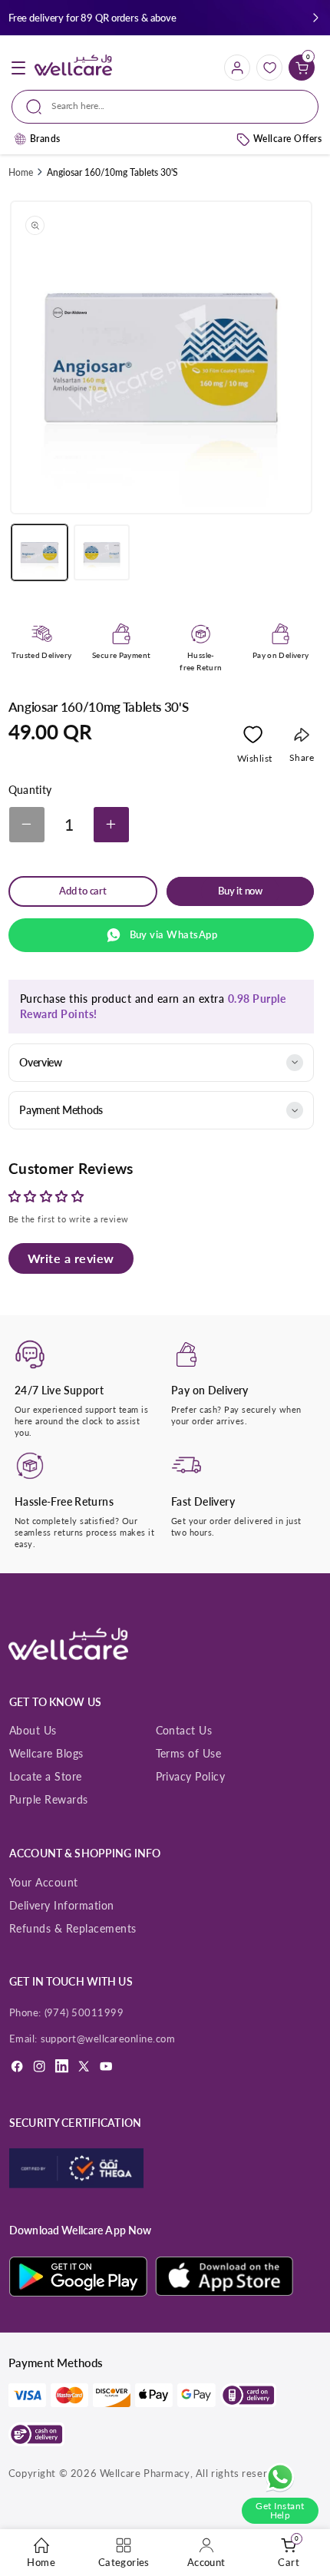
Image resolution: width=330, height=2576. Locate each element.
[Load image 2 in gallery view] (102, 552)
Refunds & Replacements (73, 1928)
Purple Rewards (49, 1799)
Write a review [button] (71, 1258)
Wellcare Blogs (46, 1753)
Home (21, 172)
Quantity (30, 790)
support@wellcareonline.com (108, 2039)
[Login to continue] (253, 738)
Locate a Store (46, 1776)
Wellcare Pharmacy (145, 2473)
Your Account (44, 1882)
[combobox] (165, 107)
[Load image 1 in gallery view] (40, 552)
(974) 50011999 (84, 2012)
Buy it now (240, 891)
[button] (316, 18)
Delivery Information (62, 1905)
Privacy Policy (191, 1776)
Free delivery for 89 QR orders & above (92, 18)
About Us (33, 1730)
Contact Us (184, 1730)
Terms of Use (189, 1753)
